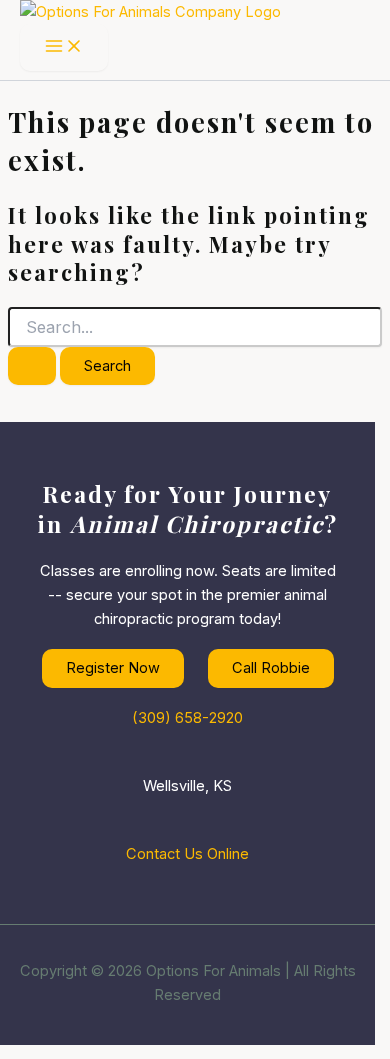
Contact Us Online (187, 854)
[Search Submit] (32, 366)
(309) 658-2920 (187, 718)
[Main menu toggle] (64, 47)
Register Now (113, 668)
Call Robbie (271, 668)
